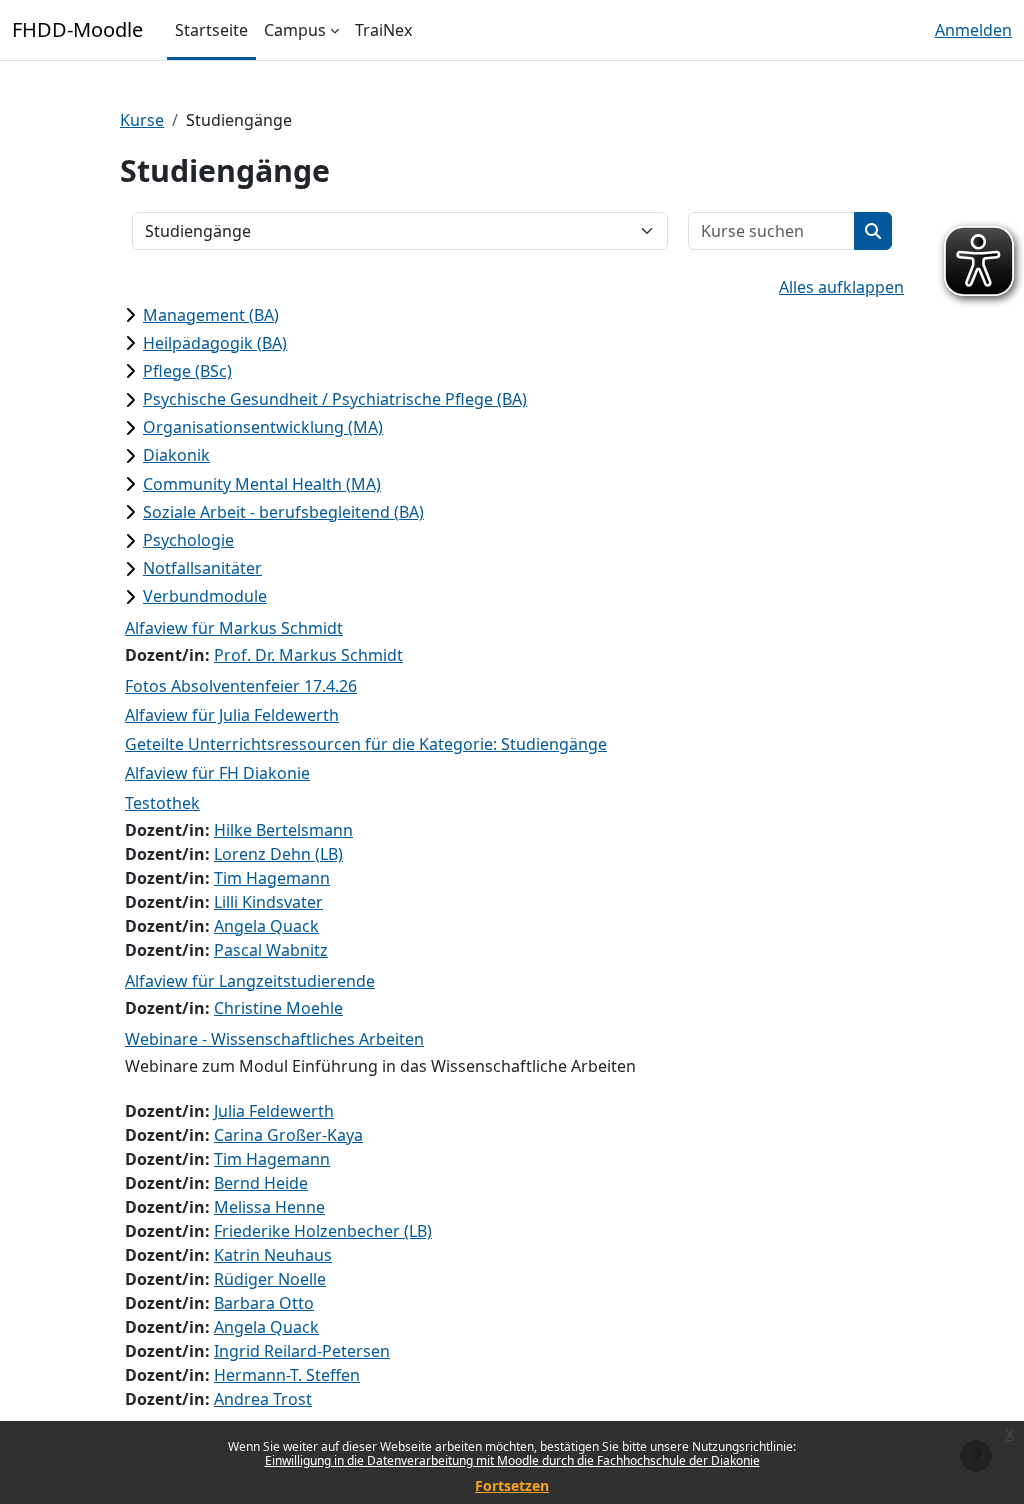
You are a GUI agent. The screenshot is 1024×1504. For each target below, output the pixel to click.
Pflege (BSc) (187, 371)
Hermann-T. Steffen (287, 1375)
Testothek (162, 803)
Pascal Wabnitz (271, 950)
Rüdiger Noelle (270, 1279)
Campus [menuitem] (295, 30)
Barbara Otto (264, 1303)
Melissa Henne (269, 1207)
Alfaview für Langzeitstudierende (250, 981)
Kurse (142, 120)
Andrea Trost (263, 1399)
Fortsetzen (512, 1485)
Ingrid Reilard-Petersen (302, 1351)
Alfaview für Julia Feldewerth (232, 715)
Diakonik (176, 455)
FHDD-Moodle (77, 29)
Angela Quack (266, 926)
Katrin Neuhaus (273, 1255)
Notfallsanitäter (202, 568)
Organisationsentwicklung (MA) (263, 427)
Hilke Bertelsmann (283, 830)
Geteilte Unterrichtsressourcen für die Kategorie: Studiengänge (366, 744)
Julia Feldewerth (274, 1111)
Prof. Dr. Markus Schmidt (308, 655)
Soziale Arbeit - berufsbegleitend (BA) (283, 512)
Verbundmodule (205, 596)
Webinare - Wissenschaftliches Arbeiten (274, 1039)
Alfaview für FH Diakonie (217, 773)
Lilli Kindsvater (268, 902)
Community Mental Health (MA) (262, 484)
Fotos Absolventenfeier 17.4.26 (241, 686)
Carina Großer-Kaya (288, 1135)
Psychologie (188, 540)
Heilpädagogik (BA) (215, 343)
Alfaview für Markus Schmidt (234, 628)
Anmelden (973, 30)
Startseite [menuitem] (211, 30)
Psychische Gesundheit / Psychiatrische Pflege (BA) (335, 399)
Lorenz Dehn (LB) (278, 854)
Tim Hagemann (272, 878)
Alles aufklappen (841, 287)
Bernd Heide (261, 1183)
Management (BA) (211, 315)
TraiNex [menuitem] (383, 30)
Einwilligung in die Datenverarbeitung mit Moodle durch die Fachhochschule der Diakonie (512, 1460)
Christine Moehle (278, 1008)
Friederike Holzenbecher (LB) (323, 1231)
